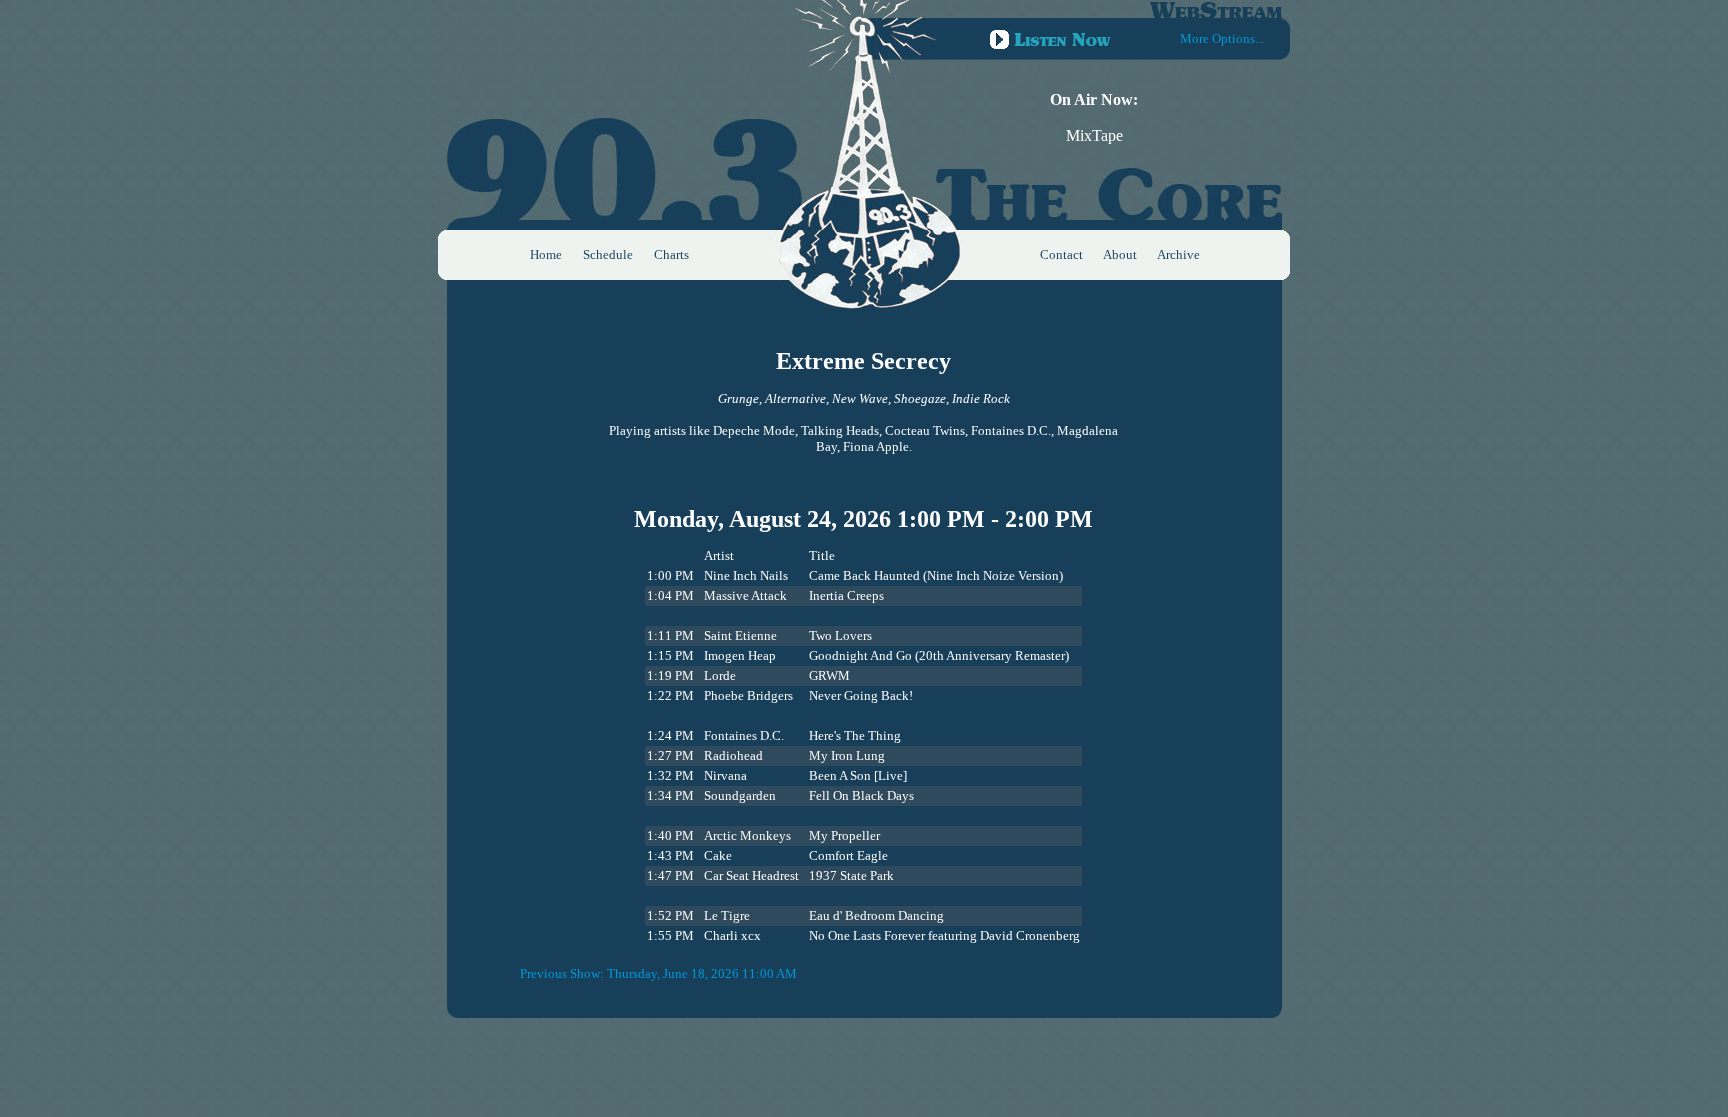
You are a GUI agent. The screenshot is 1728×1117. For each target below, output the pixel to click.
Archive (1178, 254)
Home (546, 254)
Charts (671, 254)
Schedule (608, 254)
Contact (1061, 254)
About (1120, 254)
